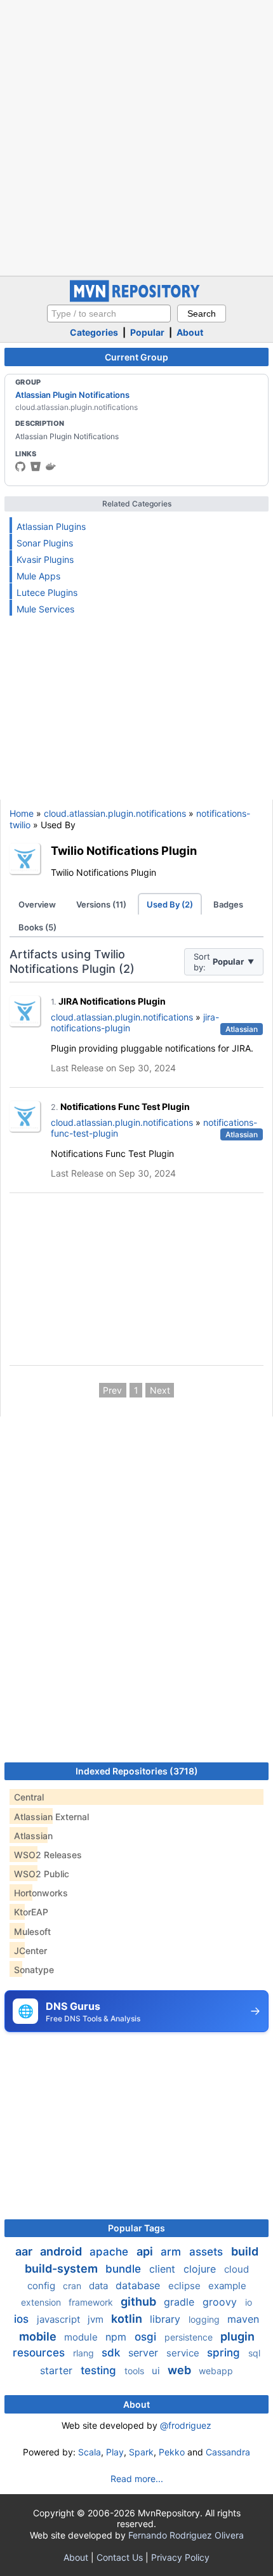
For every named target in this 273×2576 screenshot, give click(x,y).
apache (110, 2252)
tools (136, 2371)
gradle (181, 2302)
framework (92, 2302)
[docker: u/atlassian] (51, 466)
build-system (63, 2269)
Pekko (172, 2452)
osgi (147, 2337)
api (146, 2251)
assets (208, 2252)
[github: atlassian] (20, 466)
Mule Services (45, 609)
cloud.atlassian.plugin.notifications (115, 813)
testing (100, 2370)
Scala (90, 2452)
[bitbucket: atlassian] (36, 466)
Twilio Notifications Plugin (124, 850)
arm (172, 2252)
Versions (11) (101, 904)
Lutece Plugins (47, 592)
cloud (236, 2269)
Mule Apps (38, 576)
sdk (112, 2353)
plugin (237, 2336)
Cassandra (228, 2452)
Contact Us (120, 2557)
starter (58, 2370)
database (139, 2285)
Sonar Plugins (45, 543)
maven (243, 2319)
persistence (190, 2337)
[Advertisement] (136, 136)
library (167, 2319)
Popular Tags (136, 2228)
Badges (228, 904)
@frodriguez (186, 2425)
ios (23, 2319)
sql (254, 2353)
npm (117, 2337)
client (164, 2269)
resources (40, 2353)
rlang (85, 2353)
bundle (125, 2269)
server (145, 2353)
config (43, 2286)
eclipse (186, 2286)
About (190, 332)
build (245, 2251)
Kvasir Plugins (45, 559)
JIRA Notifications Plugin (112, 1001)
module (82, 2337)
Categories (94, 332)
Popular (147, 332)
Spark (141, 2452)
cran (73, 2286)
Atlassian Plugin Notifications (72, 395)
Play (115, 2452)
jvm (97, 2319)
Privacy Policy (180, 2557)
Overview (37, 904)
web (181, 2370)
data (100, 2286)
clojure (201, 2269)
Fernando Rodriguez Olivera (186, 2535)
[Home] (136, 299)
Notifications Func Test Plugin (125, 1106)
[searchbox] (109, 314)
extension (42, 2302)
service (184, 2353)
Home (22, 813)
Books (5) (37, 927)
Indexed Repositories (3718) (137, 1771)
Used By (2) (170, 904)
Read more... (137, 2479)
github (140, 2302)
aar (25, 2251)
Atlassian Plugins (51, 526)
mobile (39, 2336)
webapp (216, 2371)
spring (225, 2353)
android (62, 2251)
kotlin (128, 2319)
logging (205, 2319)
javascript (60, 2319)
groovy (221, 2302)
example (227, 2286)
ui (157, 2371)
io (249, 2302)
